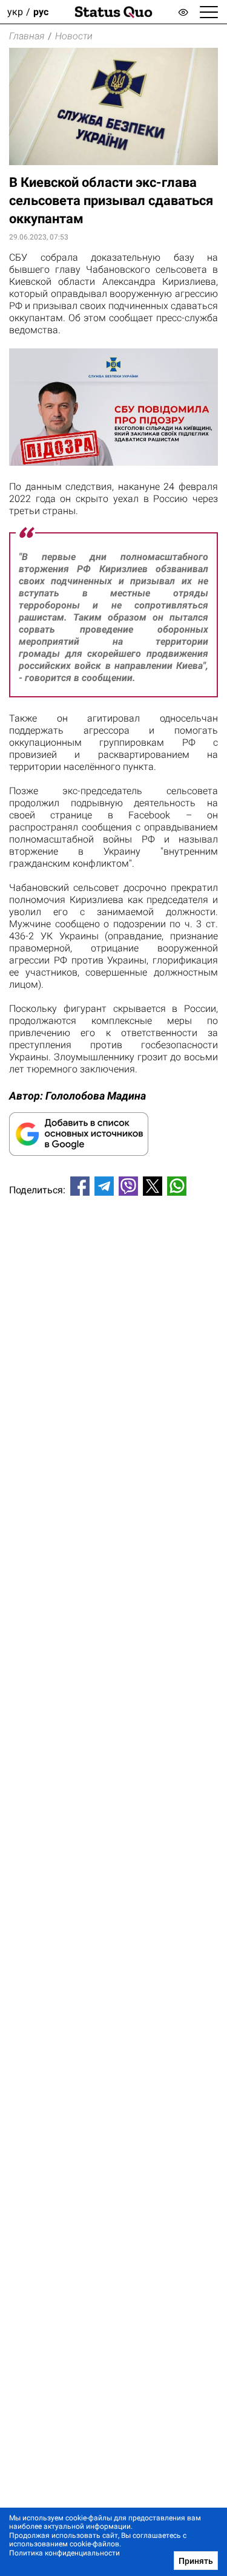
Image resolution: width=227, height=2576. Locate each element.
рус (41, 12)
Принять (196, 2561)
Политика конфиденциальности (64, 2553)
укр (15, 12)
